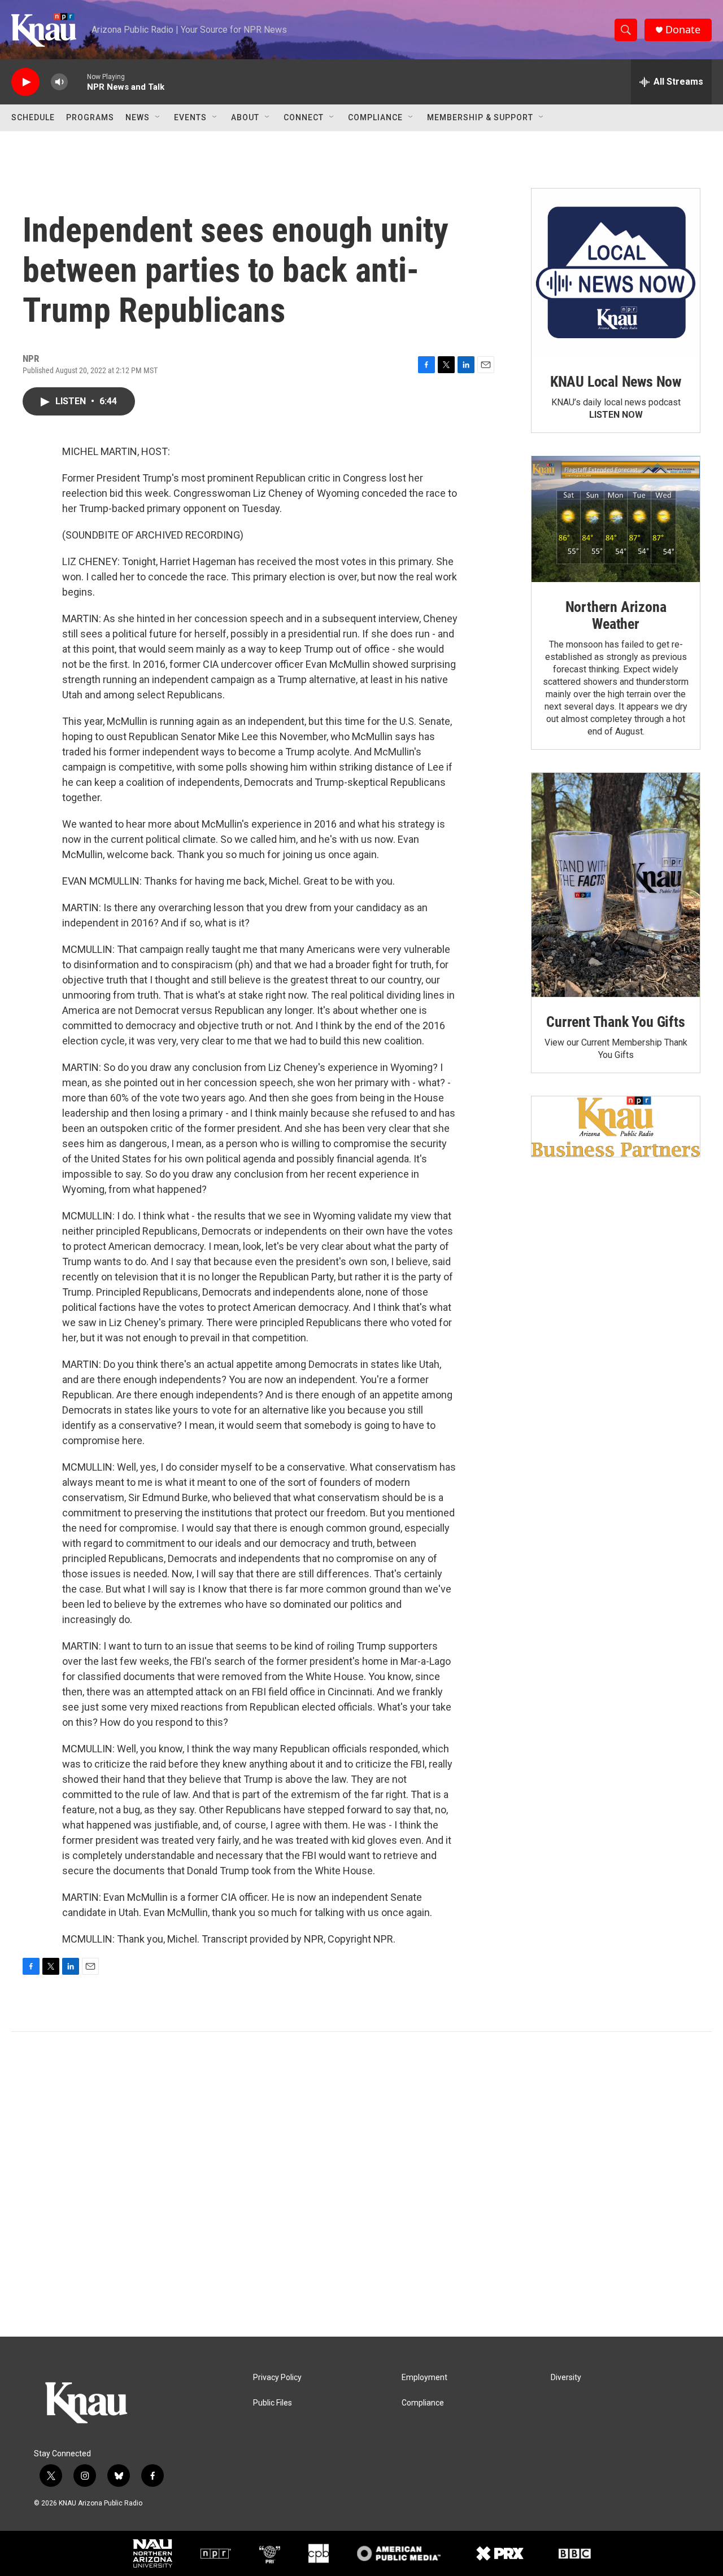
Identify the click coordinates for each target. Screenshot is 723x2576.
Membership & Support (480, 117)
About (245, 117)
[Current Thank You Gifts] (616, 885)
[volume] (59, 82)
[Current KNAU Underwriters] (616, 1127)
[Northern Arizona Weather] (616, 519)
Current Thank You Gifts (615, 1022)
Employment (424, 2378)
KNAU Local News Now (616, 382)
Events (190, 117)
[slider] (77, 82)
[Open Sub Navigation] (158, 117)
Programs (90, 117)
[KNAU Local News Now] (616, 273)
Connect (304, 117)
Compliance (375, 117)
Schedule (33, 117)
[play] (25, 82)
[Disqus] (361, 2184)
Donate (683, 30)
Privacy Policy (277, 2378)
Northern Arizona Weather (616, 615)
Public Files (273, 2403)
